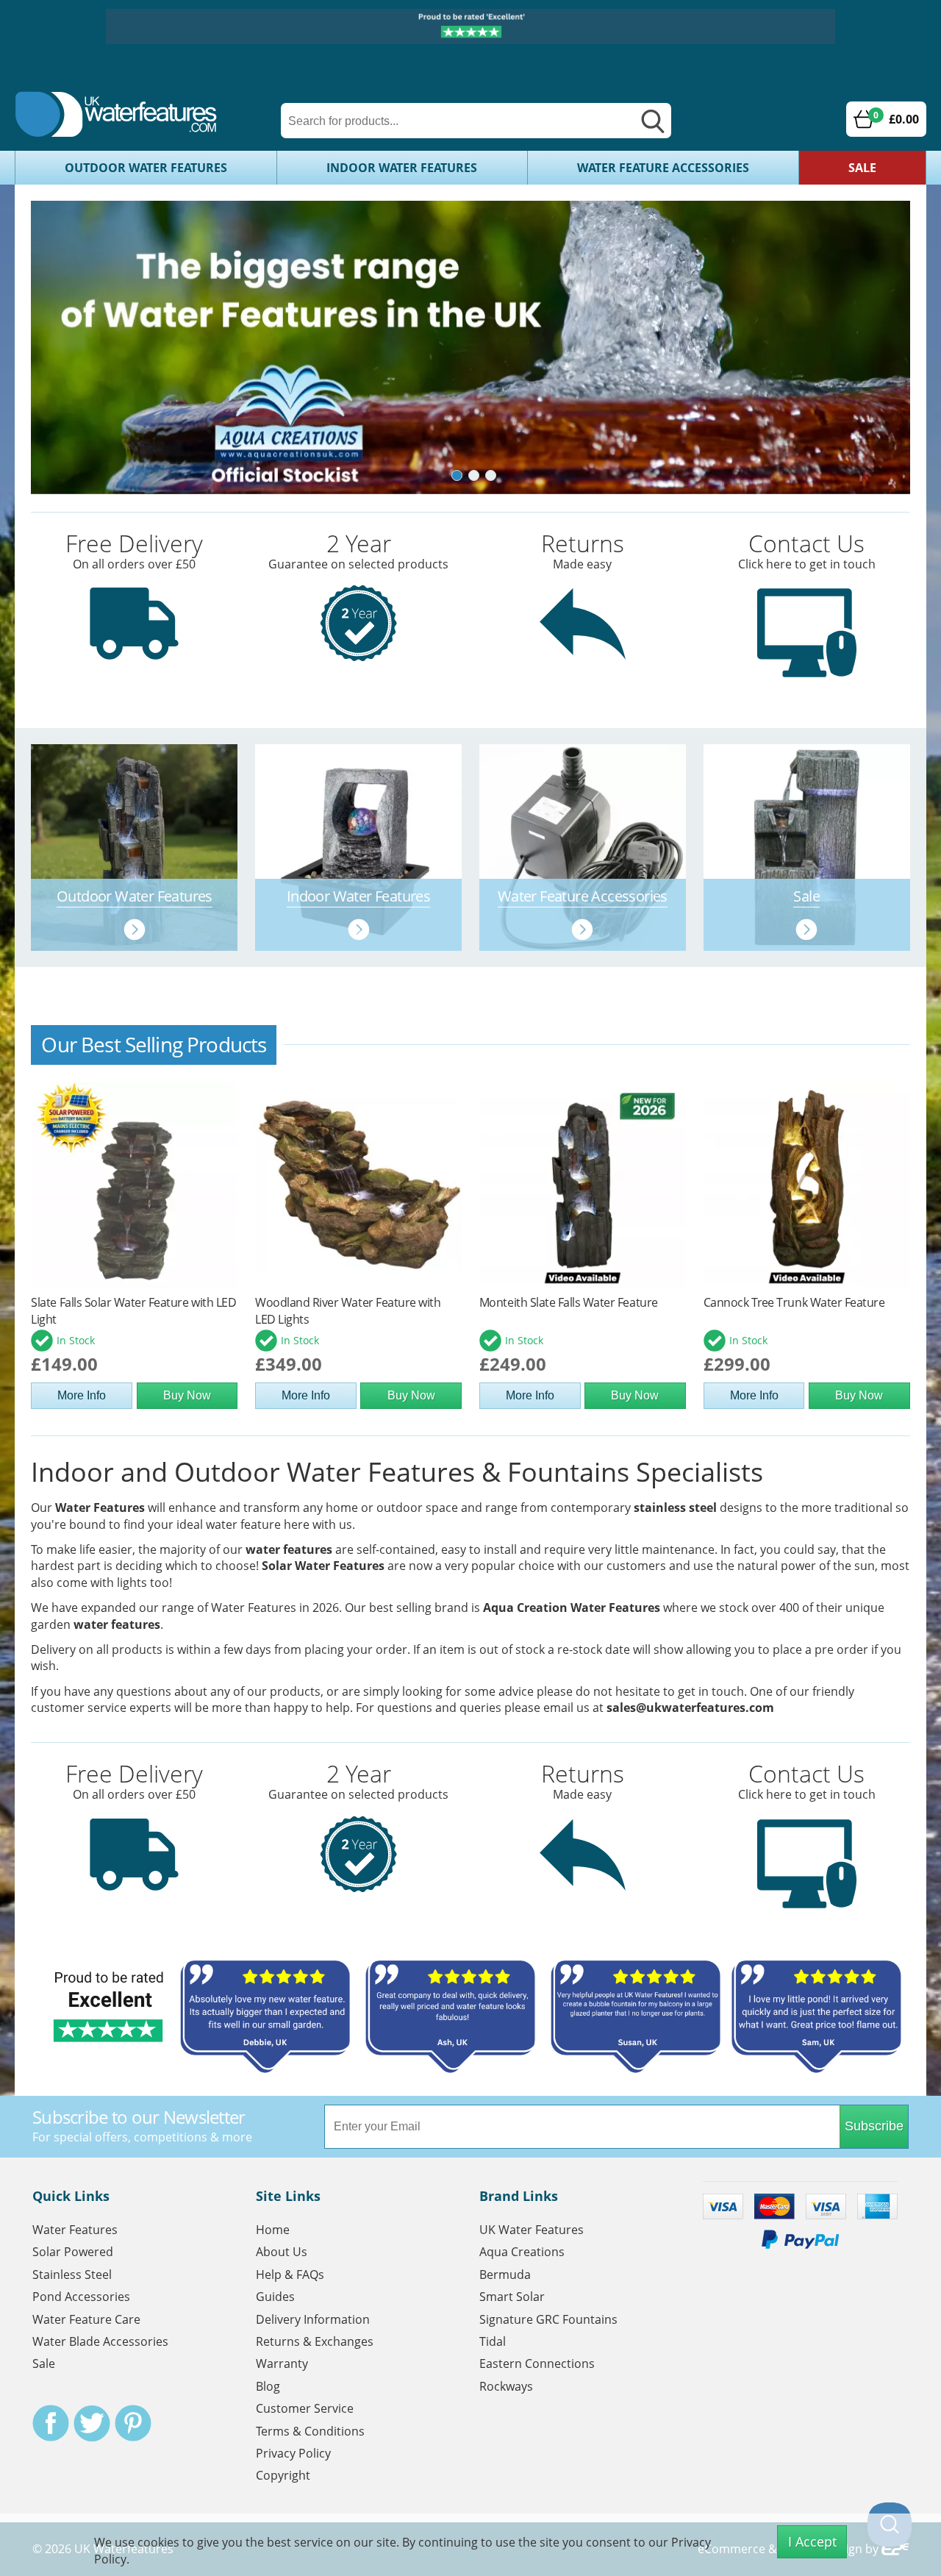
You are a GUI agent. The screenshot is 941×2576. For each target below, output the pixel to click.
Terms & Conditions (310, 2431)
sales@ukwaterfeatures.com (690, 1708)
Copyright (283, 2475)
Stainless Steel (72, 2274)
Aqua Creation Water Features (572, 1608)
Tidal (493, 2341)
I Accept (812, 2541)
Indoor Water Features (402, 168)
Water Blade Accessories (100, 2341)
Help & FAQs (290, 2274)
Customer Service (305, 2408)
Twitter (92, 2423)
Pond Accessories (81, 2297)
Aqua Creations (522, 2252)
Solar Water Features (323, 1566)
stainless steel (675, 1508)
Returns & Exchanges (315, 2341)
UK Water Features (532, 2230)
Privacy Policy (293, 2453)
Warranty (282, 2363)
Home (273, 2230)
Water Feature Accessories (663, 168)
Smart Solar (512, 2297)
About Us (282, 2252)
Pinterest (133, 2423)
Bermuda (505, 2274)
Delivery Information (313, 2319)
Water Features (100, 1508)
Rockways (506, 2386)
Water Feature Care (86, 2319)
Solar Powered (73, 2252)
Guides (275, 2297)
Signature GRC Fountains (548, 2319)
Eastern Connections (537, 2363)
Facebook (51, 2423)
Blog (268, 2386)
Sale (862, 168)
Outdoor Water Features (146, 168)
